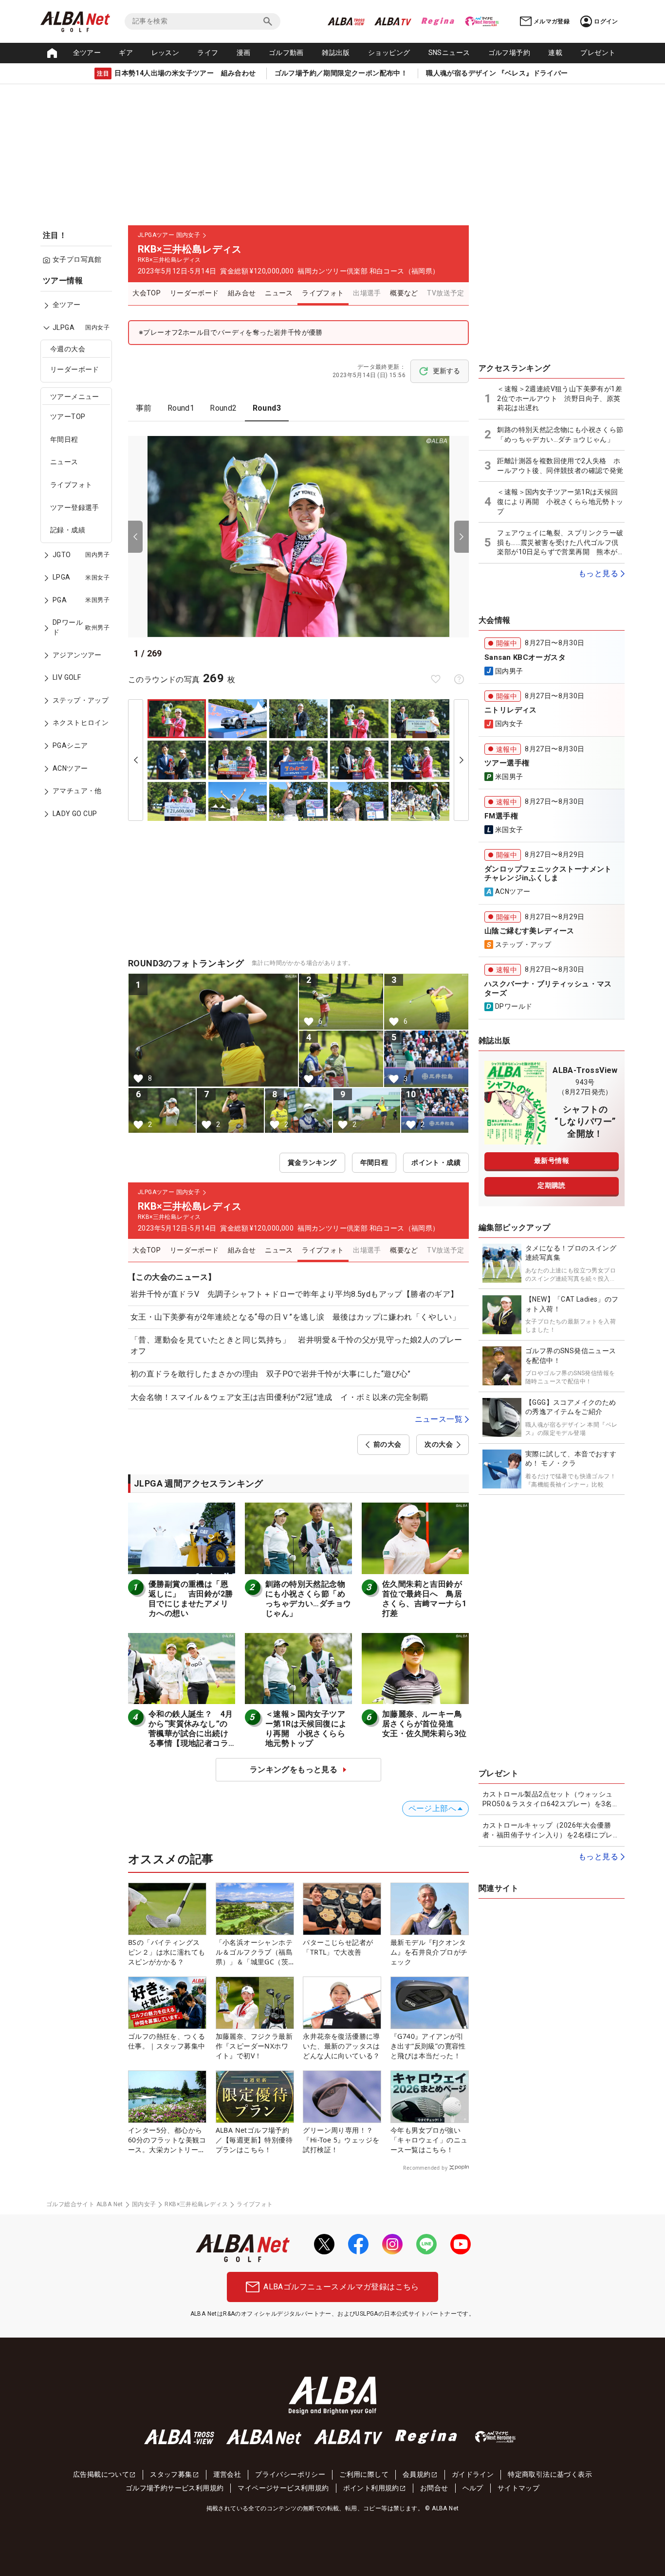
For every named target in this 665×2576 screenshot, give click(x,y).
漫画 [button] (244, 53)
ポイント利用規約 (371, 2488)
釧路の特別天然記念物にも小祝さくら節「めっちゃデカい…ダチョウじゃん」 (308, 1599)
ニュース (64, 462)
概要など (404, 293)
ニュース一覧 (439, 1419)
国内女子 (144, 2204)
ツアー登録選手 (75, 508)
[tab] (144, 408)
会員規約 (417, 2474)
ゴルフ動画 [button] (286, 53)
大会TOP (147, 293)
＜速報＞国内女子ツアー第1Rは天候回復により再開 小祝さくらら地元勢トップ (306, 1729)
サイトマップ (518, 2488)
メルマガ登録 (552, 21)
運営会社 (227, 2474)
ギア (126, 53)
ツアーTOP (68, 417)
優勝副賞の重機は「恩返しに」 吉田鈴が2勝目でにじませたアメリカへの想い (191, 1599)
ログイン (606, 21)
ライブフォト (71, 485)
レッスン (166, 53)
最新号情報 (552, 1161)
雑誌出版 (336, 53)
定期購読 (552, 1185)
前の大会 (388, 1444)
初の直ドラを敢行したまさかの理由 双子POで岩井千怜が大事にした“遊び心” (271, 1374)
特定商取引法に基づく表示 (550, 2474)
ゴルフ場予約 (509, 53)
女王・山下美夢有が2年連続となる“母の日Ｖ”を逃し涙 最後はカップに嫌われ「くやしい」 (295, 1317)
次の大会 (439, 1444)
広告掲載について (101, 2474)
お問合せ (434, 2488)
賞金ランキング (312, 1162)
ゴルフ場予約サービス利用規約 (175, 2488)
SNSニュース (449, 53)
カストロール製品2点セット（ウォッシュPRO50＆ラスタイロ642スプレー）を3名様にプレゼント (551, 1799)
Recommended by (425, 2168)
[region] (79, 554)
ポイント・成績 (436, 1162)
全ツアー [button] (87, 53)
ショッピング (389, 53)
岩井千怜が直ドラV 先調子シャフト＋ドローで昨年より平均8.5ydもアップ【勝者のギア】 (295, 1294)
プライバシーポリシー (290, 2474)
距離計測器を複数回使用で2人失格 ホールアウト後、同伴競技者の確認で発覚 (560, 466)
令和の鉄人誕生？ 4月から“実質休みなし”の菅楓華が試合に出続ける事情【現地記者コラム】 (191, 1733)
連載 (555, 53)
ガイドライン (473, 2474)
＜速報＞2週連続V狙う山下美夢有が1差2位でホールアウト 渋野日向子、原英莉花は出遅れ (560, 398)
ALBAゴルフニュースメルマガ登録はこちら (341, 2287)
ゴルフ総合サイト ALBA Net (85, 2204)
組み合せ (242, 293)
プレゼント (598, 53)
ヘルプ (473, 2488)
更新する (446, 371)
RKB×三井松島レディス (196, 2204)
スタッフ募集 (171, 2474)
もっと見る (598, 573)
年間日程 (64, 439)
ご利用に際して (364, 2474)
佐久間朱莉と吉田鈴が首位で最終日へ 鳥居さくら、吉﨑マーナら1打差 (424, 1599)
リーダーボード (75, 370)
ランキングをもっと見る (294, 1769)
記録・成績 (68, 530)
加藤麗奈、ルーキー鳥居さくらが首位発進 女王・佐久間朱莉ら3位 (424, 1724)
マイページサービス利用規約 (283, 2488)
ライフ (208, 53)
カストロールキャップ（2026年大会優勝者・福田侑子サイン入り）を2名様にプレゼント (551, 1831)
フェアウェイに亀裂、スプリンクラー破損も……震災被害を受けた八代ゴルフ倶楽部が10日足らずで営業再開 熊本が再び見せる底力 (561, 543)
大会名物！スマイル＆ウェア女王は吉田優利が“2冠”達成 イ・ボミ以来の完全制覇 (279, 1397)
